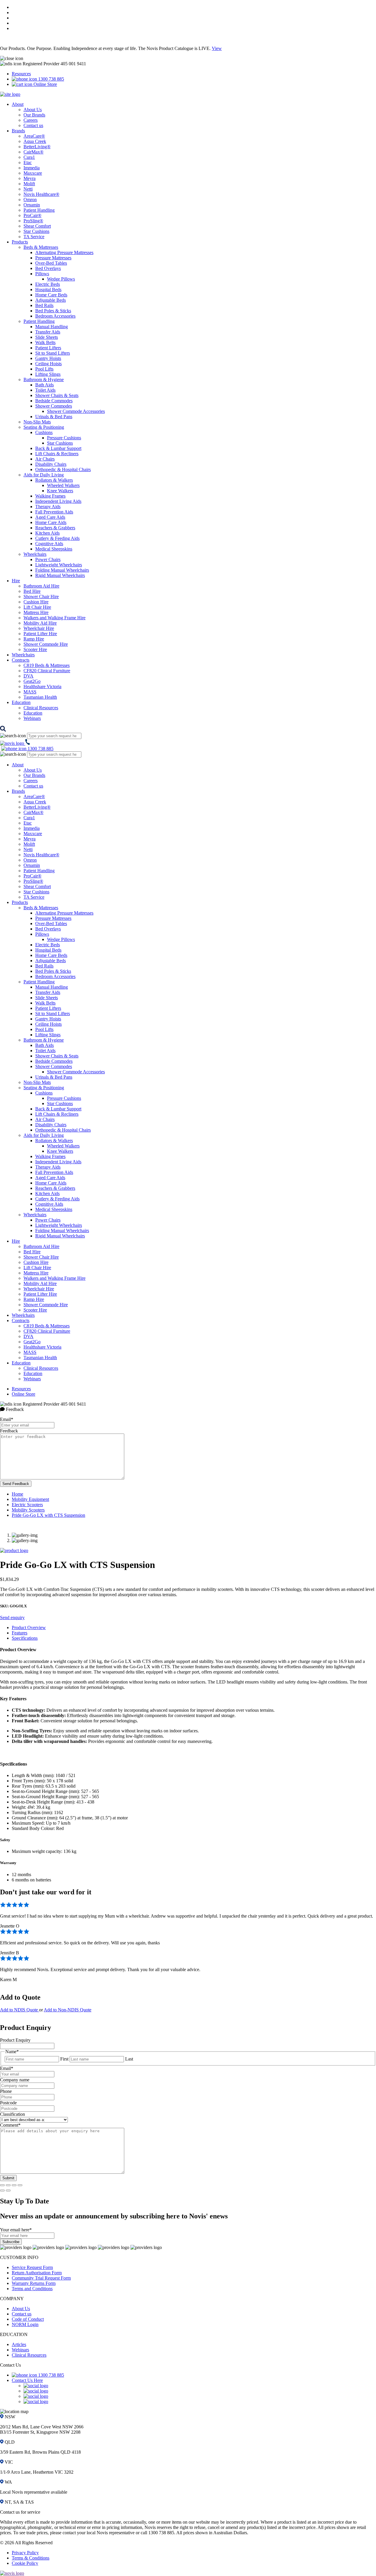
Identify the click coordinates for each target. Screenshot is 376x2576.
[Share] (8, 2185)
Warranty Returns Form (34, 2283)
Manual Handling (52, 327)
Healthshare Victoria (42, 686)
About (18, 104)
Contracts (21, 660)
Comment (10, 2125)
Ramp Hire (34, 639)
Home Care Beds (51, 295)
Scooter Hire (35, 649)
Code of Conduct (28, 2319)
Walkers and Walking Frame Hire (54, 618)
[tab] (194, 1628)
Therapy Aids (48, 507)
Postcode (8, 2103)
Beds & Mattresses (41, 247)
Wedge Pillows (61, 279)
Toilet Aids (45, 390)
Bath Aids (45, 385)
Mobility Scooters (28, 1510)
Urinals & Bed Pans (54, 417)
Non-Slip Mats (37, 422)
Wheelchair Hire (39, 628)
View (217, 48)
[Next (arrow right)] (8, 2190)
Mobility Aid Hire (40, 623)
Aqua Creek (35, 141)
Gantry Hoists (48, 358)
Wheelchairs (35, 554)
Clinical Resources (41, 708)
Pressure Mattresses (53, 258)
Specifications (25, 1638)
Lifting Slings (48, 374)
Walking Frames (50, 496)
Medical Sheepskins (54, 549)
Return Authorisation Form (37, 2273)
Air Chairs (45, 459)
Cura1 (29, 157)
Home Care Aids (51, 522)
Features (20, 1633)
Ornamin (32, 205)
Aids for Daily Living (44, 475)
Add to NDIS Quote (20, 2010)
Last (129, 2059)
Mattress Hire (36, 612)
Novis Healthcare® (41, 194)
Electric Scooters (27, 1505)
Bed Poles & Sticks (53, 311)
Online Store (45, 84)
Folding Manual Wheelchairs (62, 570)
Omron (30, 200)
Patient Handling (39, 210)
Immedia (32, 168)
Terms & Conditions (31, 2558)
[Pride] (14, 1550)
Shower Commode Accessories (76, 411)
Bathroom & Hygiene (44, 379)
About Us (33, 110)
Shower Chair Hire (41, 597)
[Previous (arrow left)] (2, 2190)
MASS (30, 692)
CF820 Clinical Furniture (47, 671)
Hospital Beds (48, 290)
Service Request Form (32, 2267)
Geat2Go (32, 681)
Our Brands (34, 115)
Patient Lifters (48, 348)
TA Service (34, 237)
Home (17, 1494)
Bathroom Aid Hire (41, 586)
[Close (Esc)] (2, 2185)
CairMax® (33, 152)
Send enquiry (12, 1617)
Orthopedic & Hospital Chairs (63, 469)
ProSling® (33, 221)
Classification (12, 2114)
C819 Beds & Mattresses (47, 665)
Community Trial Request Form (41, 2278)
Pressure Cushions (64, 438)
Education (21, 702)
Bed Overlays (48, 268)
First (64, 2059)
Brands (18, 131)
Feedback (9, 1431)
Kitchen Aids (47, 533)
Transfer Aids (48, 332)
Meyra (30, 178)
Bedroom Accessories (55, 316)
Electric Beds (48, 284)
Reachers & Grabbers (55, 528)
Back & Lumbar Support (58, 448)
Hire (16, 581)
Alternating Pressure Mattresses (64, 252)
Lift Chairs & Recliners (57, 454)
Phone (6, 2091)
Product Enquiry (15, 2040)
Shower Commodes (54, 406)
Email (7, 1419)
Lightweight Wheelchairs (59, 565)
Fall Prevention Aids (54, 512)
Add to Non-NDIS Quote (68, 2010)
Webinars (32, 718)
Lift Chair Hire (37, 607)
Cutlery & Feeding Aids (57, 538)
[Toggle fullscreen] (14, 2185)
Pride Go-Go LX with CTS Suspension (48, 1515)
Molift (29, 184)
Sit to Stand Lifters (53, 353)
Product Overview (29, 1627)
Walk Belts (45, 342)
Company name (15, 2080)
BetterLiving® (37, 147)
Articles (19, 2344)
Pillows (42, 274)
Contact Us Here (27, 2380)
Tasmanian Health (40, 697)
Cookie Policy (25, 2563)
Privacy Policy (25, 2553)
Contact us (33, 125)
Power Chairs (48, 559)
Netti (28, 189)
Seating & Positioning (44, 427)
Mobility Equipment (30, 1499)
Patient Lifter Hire (40, 634)
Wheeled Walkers (63, 485)
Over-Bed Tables (51, 263)
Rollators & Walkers (54, 480)
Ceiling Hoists (48, 364)
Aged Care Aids (50, 517)
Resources (21, 74)
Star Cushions (36, 231)
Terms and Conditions (32, 2289)
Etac (28, 162)
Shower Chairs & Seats (57, 395)
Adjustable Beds (51, 300)
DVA (28, 676)
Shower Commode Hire (46, 644)
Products (20, 242)
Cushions (44, 432)
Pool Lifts (44, 369)
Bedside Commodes (54, 401)
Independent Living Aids (58, 501)
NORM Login (25, 2324)
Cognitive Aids (49, 544)
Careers (31, 120)
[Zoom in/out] (20, 2185)
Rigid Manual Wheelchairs (60, 575)
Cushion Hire (36, 602)
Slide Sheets (47, 337)
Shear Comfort (37, 226)
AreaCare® (34, 136)
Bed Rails (44, 305)
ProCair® (32, 215)
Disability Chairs (51, 464)
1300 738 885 (51, 79)
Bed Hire (32, 591)
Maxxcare (33, 173)
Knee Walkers (60, 491)
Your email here (16, 2230)
